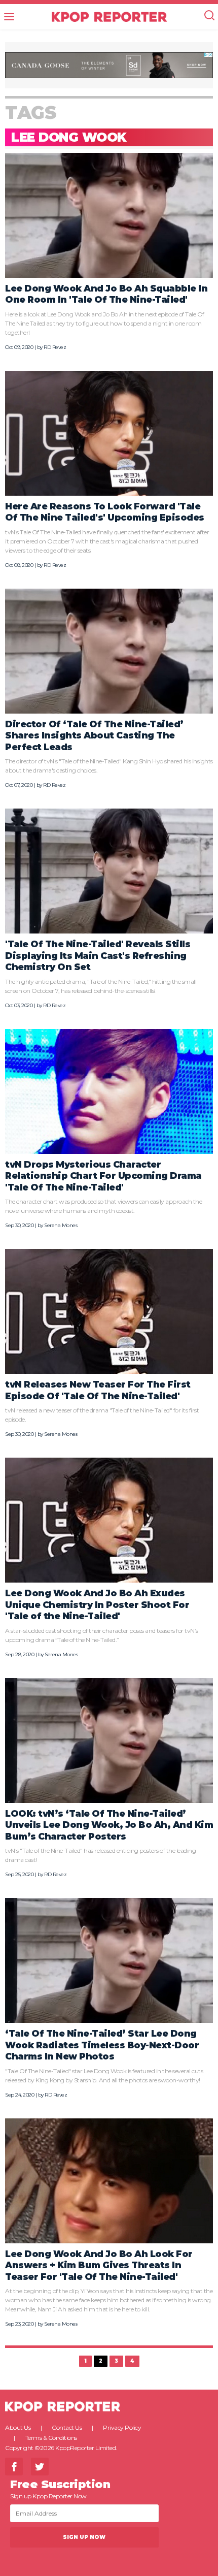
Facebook (14, 2467)
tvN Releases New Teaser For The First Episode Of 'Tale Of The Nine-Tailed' (98, 1390)
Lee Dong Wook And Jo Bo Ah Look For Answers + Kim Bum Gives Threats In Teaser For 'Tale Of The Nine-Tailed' (99, 2265)
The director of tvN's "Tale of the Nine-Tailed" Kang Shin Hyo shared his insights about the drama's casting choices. (109, 766)
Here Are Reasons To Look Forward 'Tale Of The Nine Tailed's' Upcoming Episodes (105, 512)
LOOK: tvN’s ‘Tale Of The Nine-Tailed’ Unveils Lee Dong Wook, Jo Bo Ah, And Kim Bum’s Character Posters (109, 1825)
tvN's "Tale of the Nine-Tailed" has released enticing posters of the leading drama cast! (100, 1855)
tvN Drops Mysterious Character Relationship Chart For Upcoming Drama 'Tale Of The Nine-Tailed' (103, 1176)
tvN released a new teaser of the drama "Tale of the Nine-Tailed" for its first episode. (102, 1415)
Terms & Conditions (51, 2438)
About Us (18, 2427)
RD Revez (55, 347)
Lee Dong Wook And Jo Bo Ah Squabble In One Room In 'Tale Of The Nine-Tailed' (106, 294)
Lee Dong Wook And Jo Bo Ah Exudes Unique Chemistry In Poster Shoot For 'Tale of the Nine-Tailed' (97, 1604)
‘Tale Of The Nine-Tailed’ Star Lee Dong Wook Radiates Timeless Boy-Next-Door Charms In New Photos (102, 2045)
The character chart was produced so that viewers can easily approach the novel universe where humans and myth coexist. (103, 1206)
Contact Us (67, 2427)
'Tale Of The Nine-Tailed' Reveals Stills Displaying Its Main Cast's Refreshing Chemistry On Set (98, 955)
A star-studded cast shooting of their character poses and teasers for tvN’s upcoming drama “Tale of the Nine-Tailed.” (102, 1635)
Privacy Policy (122, 2427)
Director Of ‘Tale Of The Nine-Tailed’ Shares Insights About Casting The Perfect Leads (94, 735)
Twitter (40, 2467)
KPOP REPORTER (109, 17)
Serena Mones (61, 1225)
